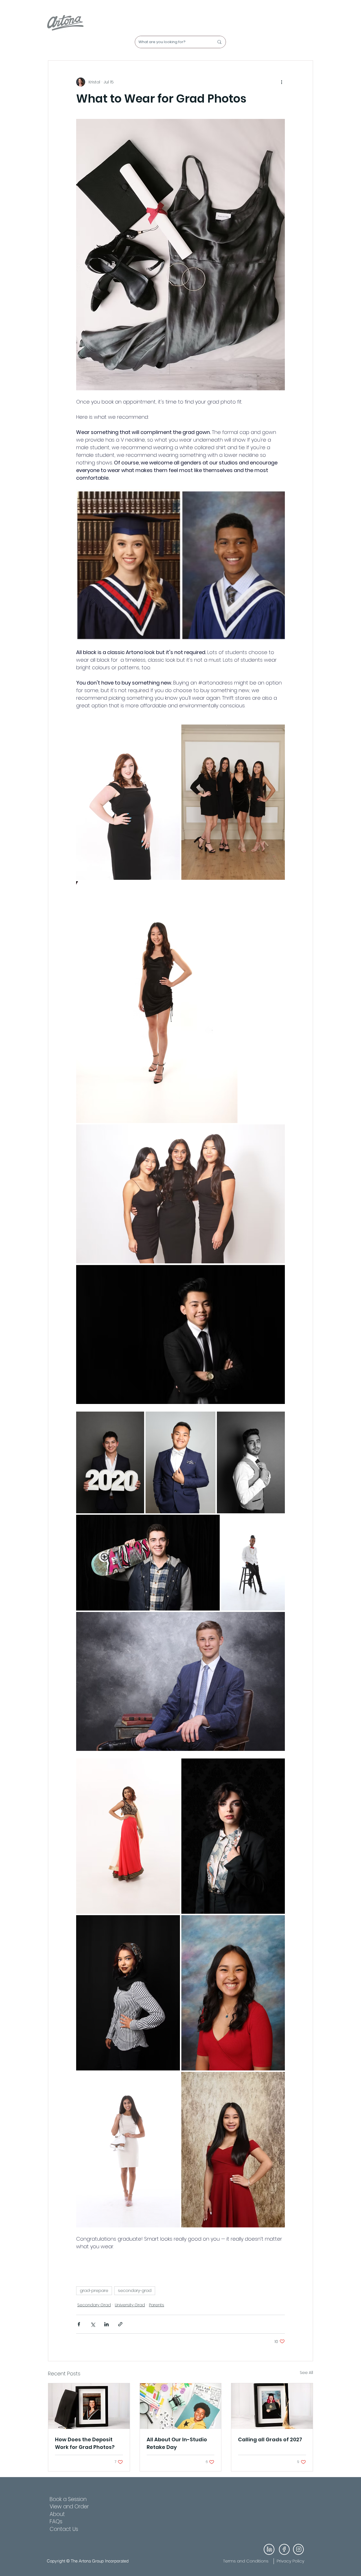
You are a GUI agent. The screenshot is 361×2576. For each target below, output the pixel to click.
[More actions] (281, 82)
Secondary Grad (94, 2305)
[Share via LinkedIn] (106, 2324)
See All (306, 2373)
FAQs (56, 2521)
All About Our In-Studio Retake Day (177, 2443)
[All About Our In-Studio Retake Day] (181, 2406)
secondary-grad (135, 2291)
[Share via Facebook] (79, 2324)
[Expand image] (128, 802)
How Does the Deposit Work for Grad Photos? (85, 2443)
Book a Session (68, 2499)
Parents (157, 2305)
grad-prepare (94, 2291)
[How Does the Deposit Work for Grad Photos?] (89, 2406)
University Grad (130, 2305)
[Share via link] (120, 2324)
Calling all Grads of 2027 (270, 2439)
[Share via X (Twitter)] (93, 2324)
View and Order (69, 2507)
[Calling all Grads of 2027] (272, 2406)
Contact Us (64, 2529)
